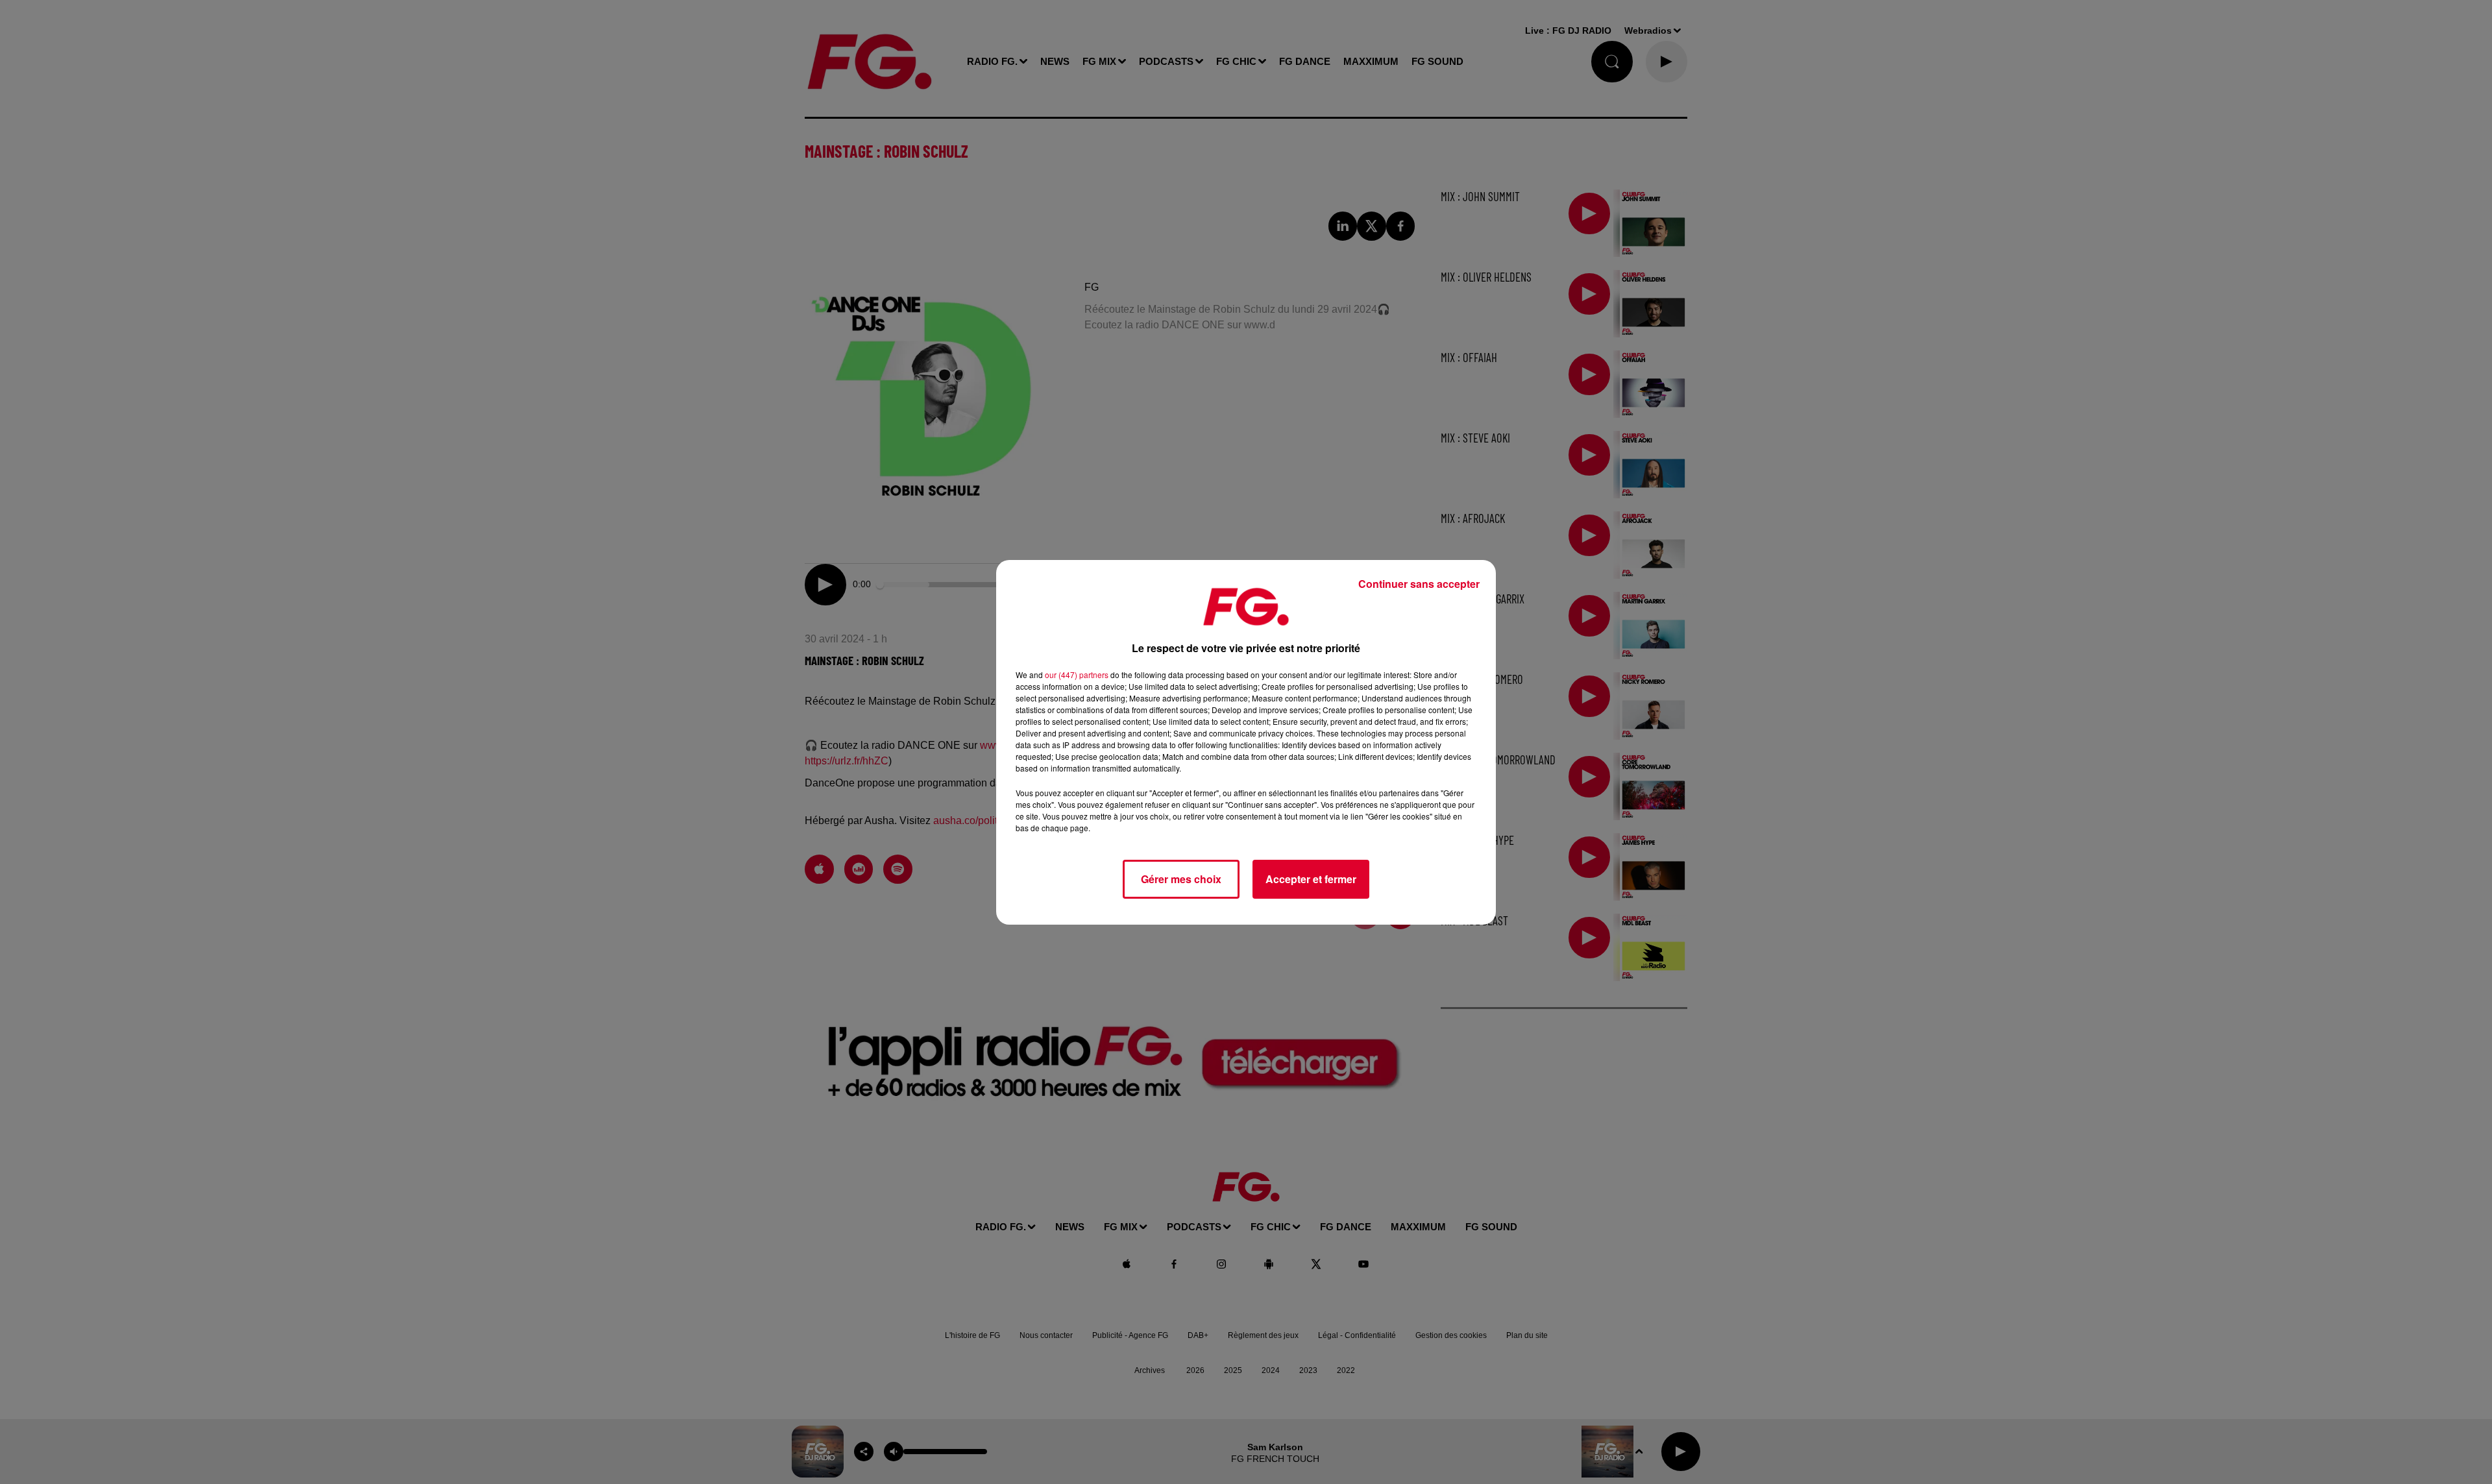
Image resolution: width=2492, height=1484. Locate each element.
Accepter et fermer (1311, 879)
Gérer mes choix (1181, 879)
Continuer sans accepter (1419, 584)
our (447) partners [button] (1077, 675)
